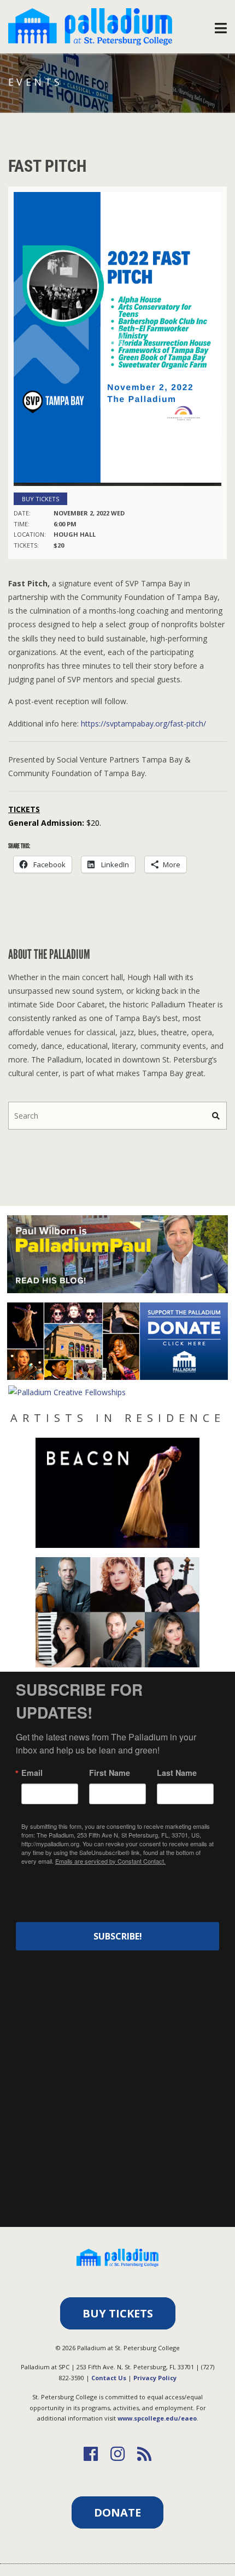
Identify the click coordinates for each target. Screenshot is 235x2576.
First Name (110, 1773)
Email (32, 1773)
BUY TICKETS (118, 2313)
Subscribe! (118, 1936)
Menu (221, 25)
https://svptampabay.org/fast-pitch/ (143, 723)
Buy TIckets (40, 499)
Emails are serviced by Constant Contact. (110, 1861)
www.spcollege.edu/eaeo (157, 2418)
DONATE (117, 2512)
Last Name (177, 1773)
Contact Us (109, 2378)
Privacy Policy (155, 2378)
